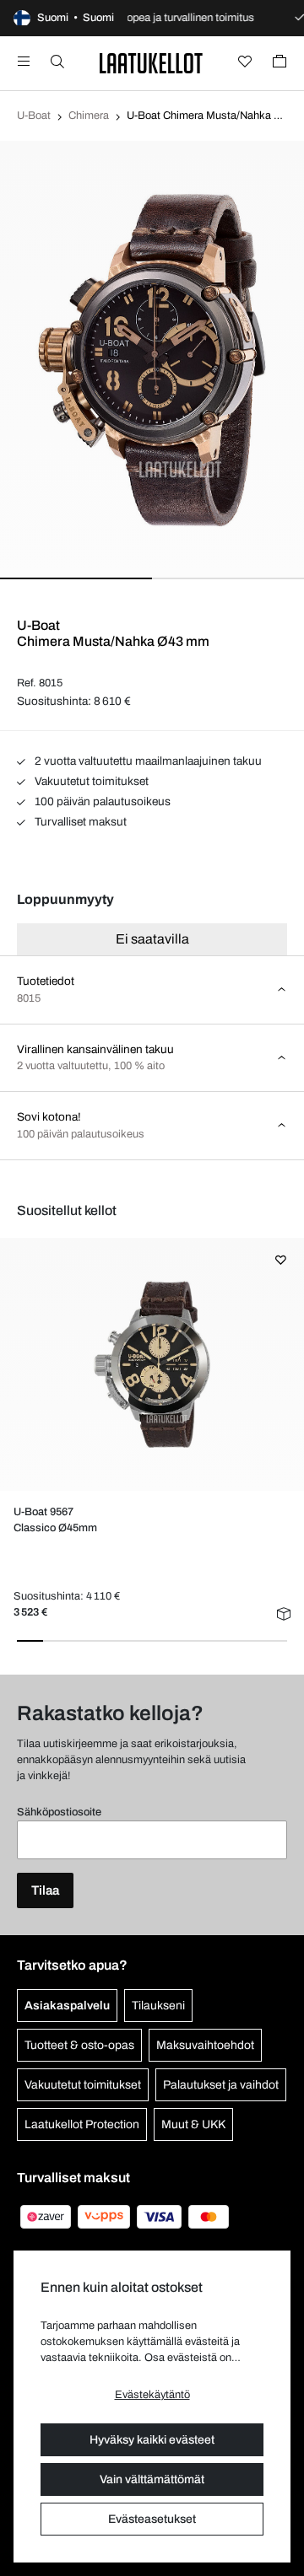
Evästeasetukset (152, 2519)
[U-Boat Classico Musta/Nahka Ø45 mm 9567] (152, 1364)
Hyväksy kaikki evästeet (152, 2440)
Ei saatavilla (152, 939)
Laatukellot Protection (82, 2124)
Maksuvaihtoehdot (205, 2045)
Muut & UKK (193, 2124)
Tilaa (45, 1890)
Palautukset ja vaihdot (221, 2085)
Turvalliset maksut (79, 822)
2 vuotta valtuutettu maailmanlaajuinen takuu (147, 761)
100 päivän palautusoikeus (101, 801)
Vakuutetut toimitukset (90, 781)
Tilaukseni (158, 2006)
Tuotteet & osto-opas (79, 2045)
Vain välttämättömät (152, 2479)
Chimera (89, 116)
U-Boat (34, 116)
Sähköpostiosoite (59, 1812)
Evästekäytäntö (152, 2395)
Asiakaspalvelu (67, 2006)
